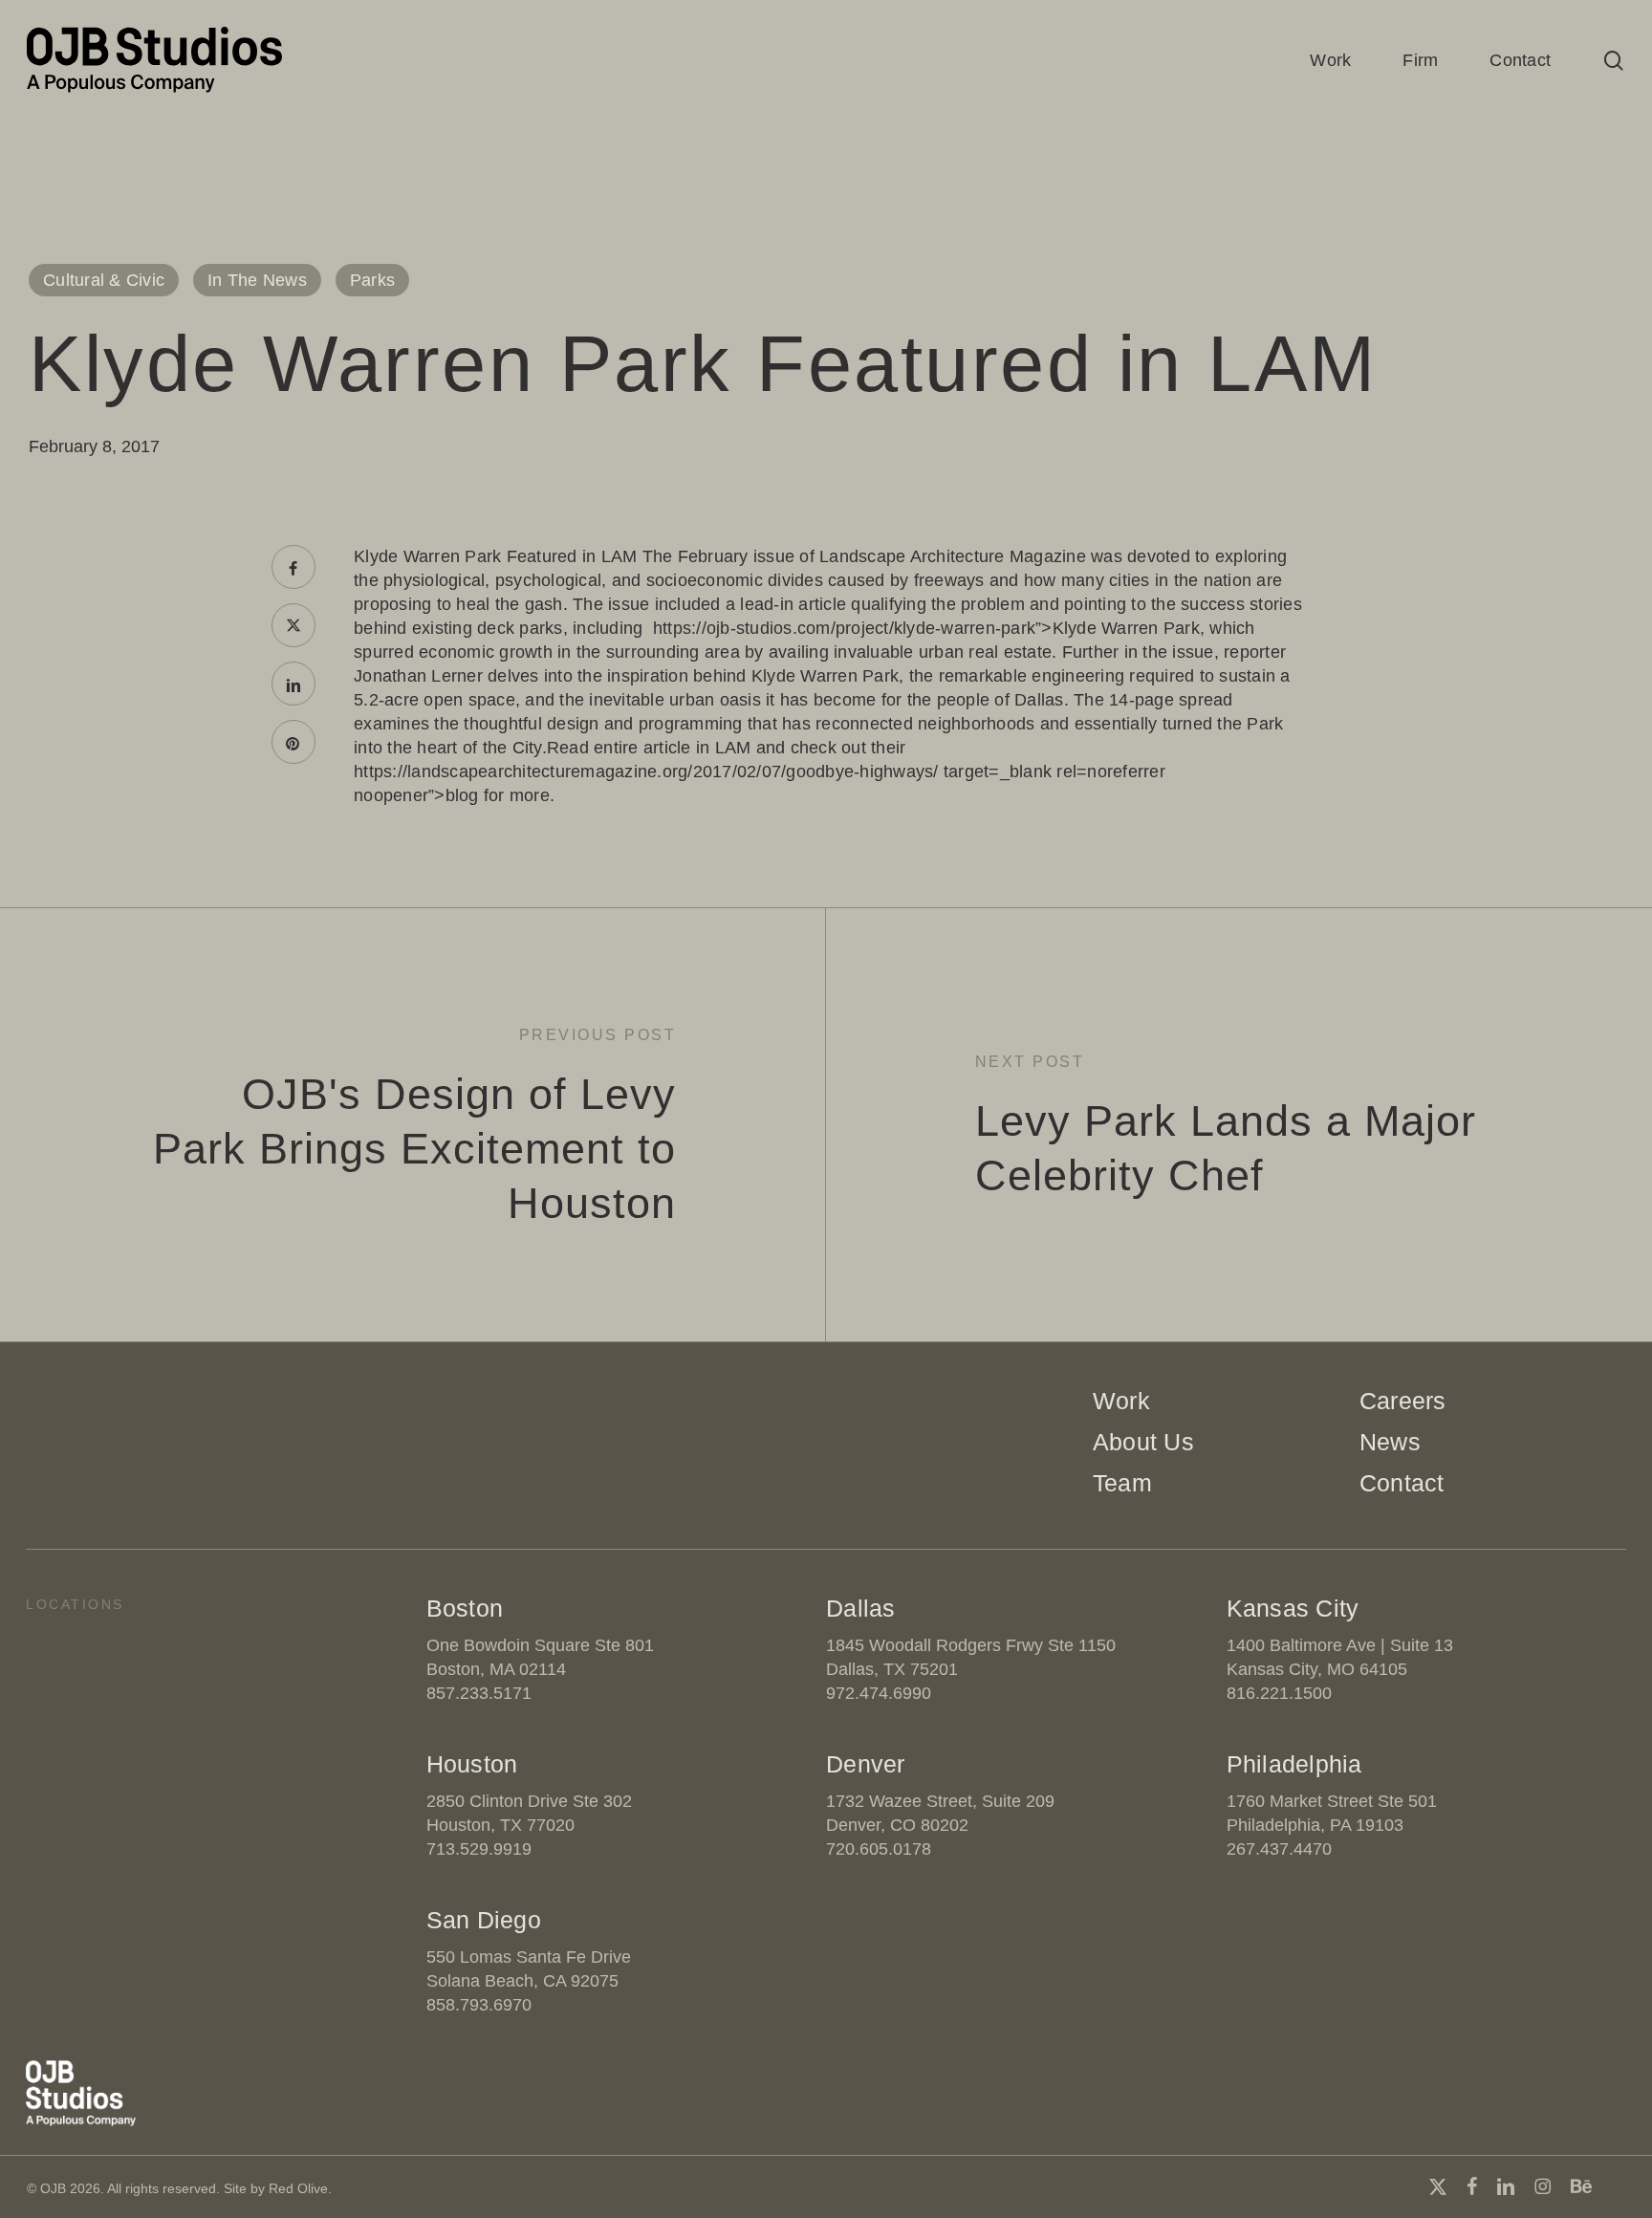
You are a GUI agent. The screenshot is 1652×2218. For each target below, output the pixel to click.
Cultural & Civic (104, 280)
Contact (1402, 1483)
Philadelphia (1294, 1764)
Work (1121, 1401)
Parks (372, 280)
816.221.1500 (1279, 1693)
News (1390, 1442)
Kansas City (1293, 1608)
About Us (1143, 1442)
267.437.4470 (1279, 1849)
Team (1122, 1483)
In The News (257, 280)
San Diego (484, 1920)
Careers (1403, 1401)
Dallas (861, 1608)
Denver (866, 1764)
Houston (472, 1764)
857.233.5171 (479, 1693)
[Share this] (293, 567)
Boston (465, 1608)
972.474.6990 (879, 1693)
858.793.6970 (479, 2005)
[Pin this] (293, 742)
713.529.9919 (479, 1849)
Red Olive (298, 2188)
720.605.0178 (879, 1849)
